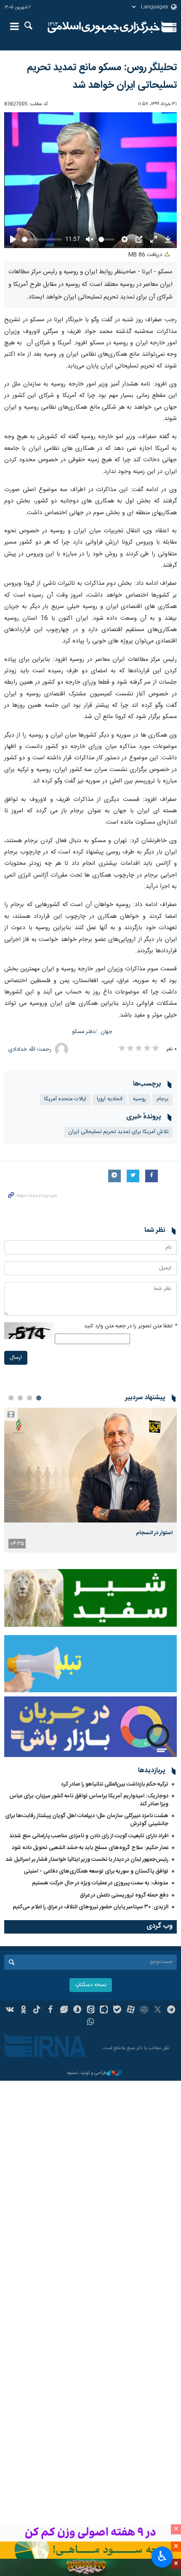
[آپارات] (131, 2004)
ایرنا (104, 27)
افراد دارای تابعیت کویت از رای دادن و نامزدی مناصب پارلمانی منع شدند (89, 1829)
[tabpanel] (90, 1473)
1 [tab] (39, 1391)
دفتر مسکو (83, 1025)
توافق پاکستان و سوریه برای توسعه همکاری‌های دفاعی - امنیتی (96, 1865)
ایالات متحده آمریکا (65, 1092)
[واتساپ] (91, 2016)
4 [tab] (11, 1391)
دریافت (146, 248)
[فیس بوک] (50, 2004)
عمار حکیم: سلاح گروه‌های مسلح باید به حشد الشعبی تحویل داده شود (90, 1841)
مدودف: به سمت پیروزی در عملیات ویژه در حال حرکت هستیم (100, 1876)
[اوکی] (23, 2004)
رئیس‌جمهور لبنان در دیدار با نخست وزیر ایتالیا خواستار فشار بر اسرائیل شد (87, 1853)
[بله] (117, 2004)
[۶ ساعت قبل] (90, 1458)
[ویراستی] (64, 2004)
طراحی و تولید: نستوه (87, 2067)
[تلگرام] (171, 2004)
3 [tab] (20, 1391)
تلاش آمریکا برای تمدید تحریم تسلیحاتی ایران (118, 1125)
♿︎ (162, 2556)
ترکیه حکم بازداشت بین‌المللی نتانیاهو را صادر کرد (115, 1778)
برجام (162, 1092)
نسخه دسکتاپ (91, 1978)
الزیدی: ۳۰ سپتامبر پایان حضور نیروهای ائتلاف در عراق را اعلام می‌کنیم (90, 1900)
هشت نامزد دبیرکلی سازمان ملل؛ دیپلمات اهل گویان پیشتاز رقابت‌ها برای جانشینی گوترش (87, 1813)
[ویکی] (10, 2004)
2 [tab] (29, 1391)
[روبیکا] (144, 2004)
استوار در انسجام (154, 1526)
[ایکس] (158, 2004)
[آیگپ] (104, 2004)
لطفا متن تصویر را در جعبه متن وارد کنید (130, 1320)
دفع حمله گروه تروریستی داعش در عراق (124, 1889)
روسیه (140, 1092)
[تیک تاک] (37, 2004)
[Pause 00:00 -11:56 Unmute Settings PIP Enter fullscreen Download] (90, 177)
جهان (106, 1025)
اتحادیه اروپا (110, 1092)
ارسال (16, 1351)
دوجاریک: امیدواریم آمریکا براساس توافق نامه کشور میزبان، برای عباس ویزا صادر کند (89, 1793)
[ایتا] (91, 2004)
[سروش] (77, 2004)
